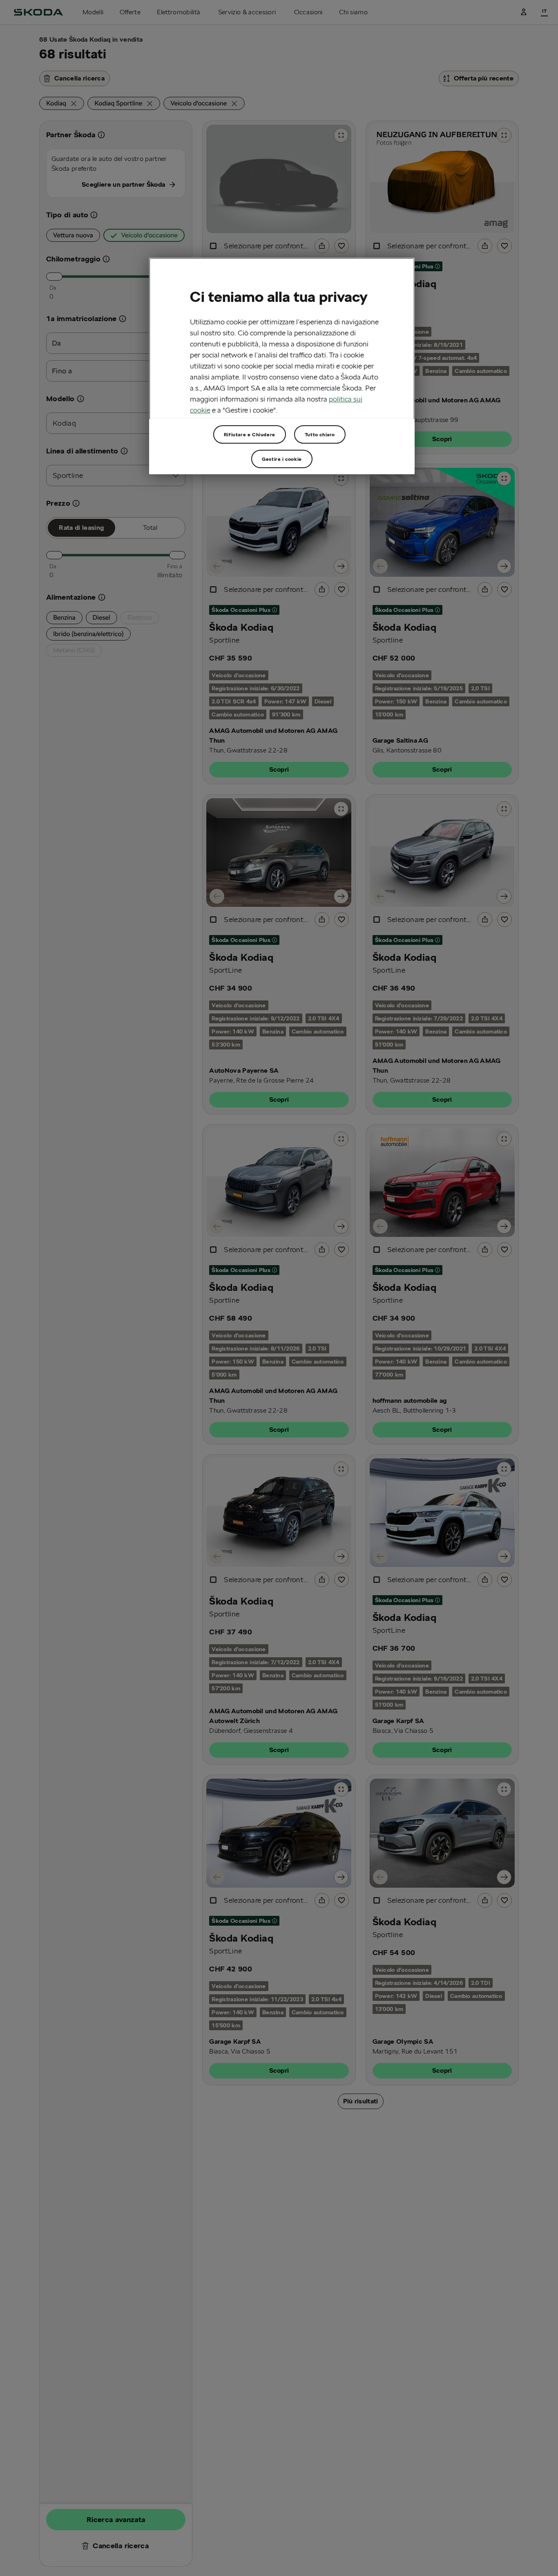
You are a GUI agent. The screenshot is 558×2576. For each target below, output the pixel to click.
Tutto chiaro (320, 434)
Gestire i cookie (282, 459)
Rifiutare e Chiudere (250, 434)
